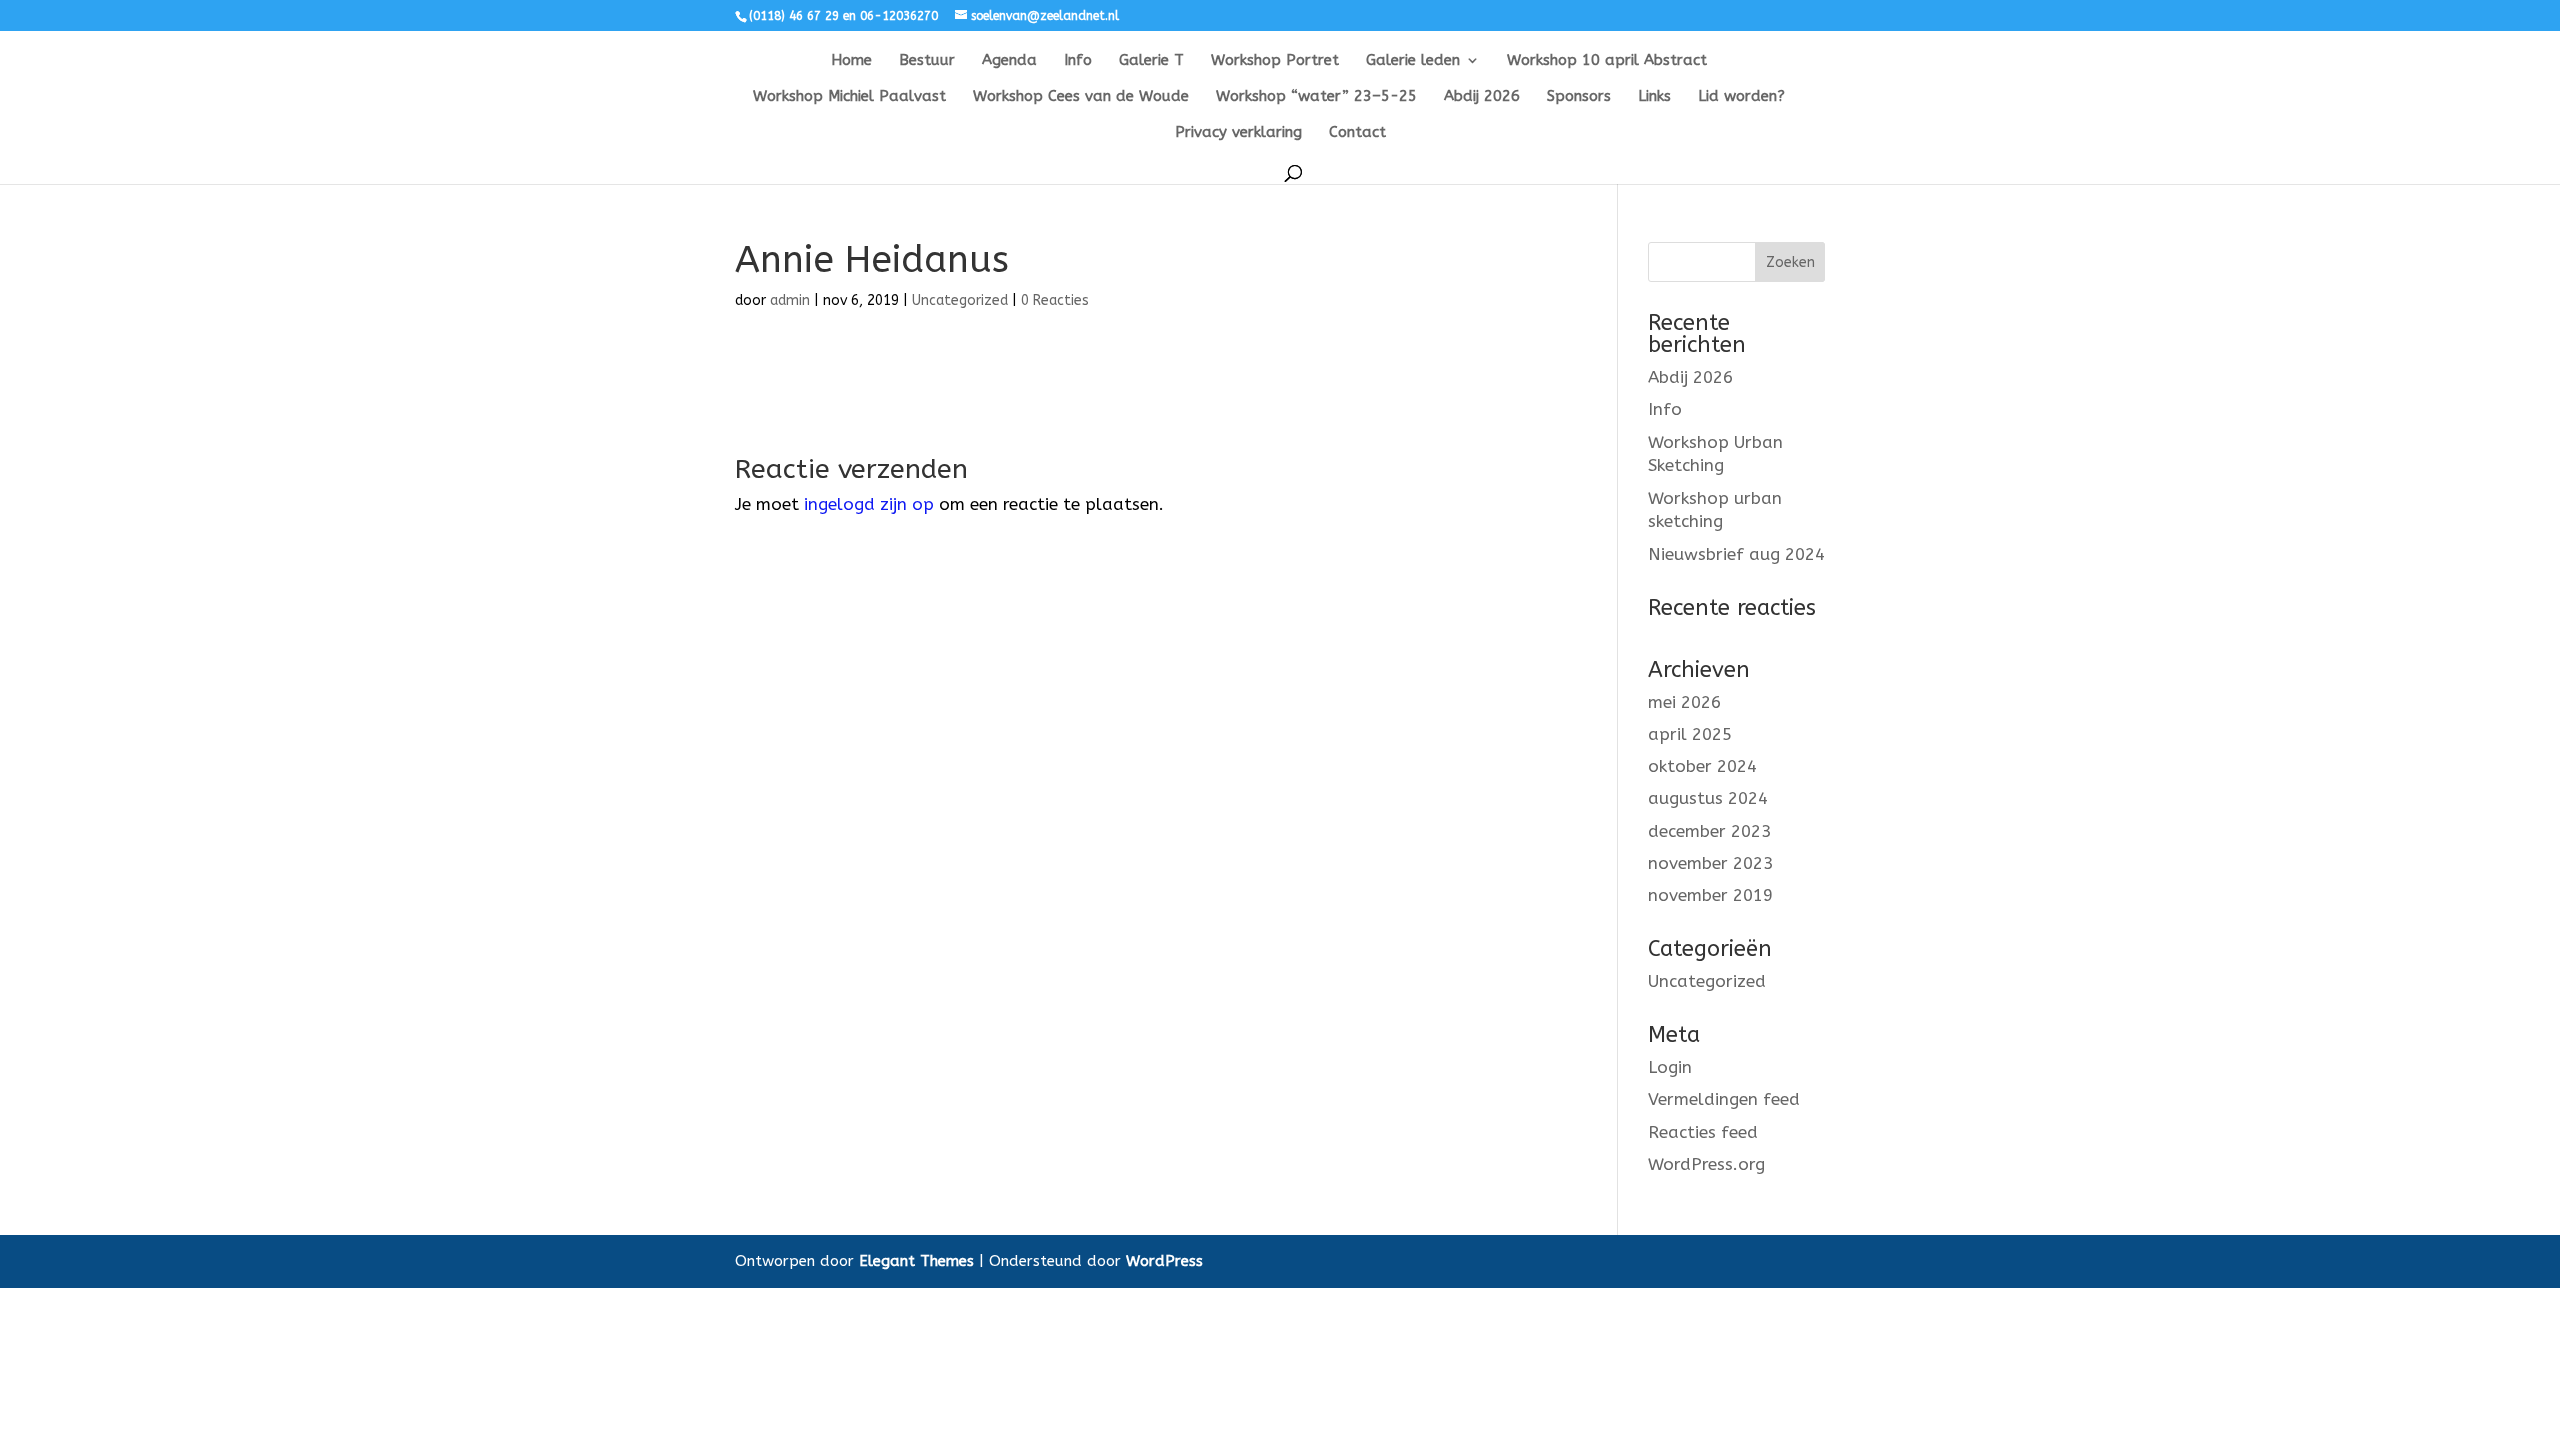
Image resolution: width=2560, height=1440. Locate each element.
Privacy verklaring (1238, 133)
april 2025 (1690, 734)
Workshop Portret (1275, 61)
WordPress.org (1706, 1164)
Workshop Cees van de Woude (1081, 97)
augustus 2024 (1708, 798)
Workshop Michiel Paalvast (849, 97)
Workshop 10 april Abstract (1607, 61)
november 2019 (1710, 895)
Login (1670, 1067)
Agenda (1009, 61)
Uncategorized (960, 300)
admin (790, 300)
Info (1078, 61)
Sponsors (1579, 97)
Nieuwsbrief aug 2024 (1736, 554)
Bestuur (927, 61)
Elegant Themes (916, 1261)
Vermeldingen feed (1724, 1099)
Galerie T (1151, 61)
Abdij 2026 (1482, 97)
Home (851, 61)
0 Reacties (1055, 300)
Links (1654, 97)
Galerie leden (1413, 61)
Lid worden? (1741, 97)
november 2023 (1710, 863)
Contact (1357, 133)
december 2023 (1709, 831)
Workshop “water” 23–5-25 (1316, 97)
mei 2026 (1684, 702)
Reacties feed (1703, 1132)
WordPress (1164, 1261)
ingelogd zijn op (869, 504)
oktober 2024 (1702, 766)
